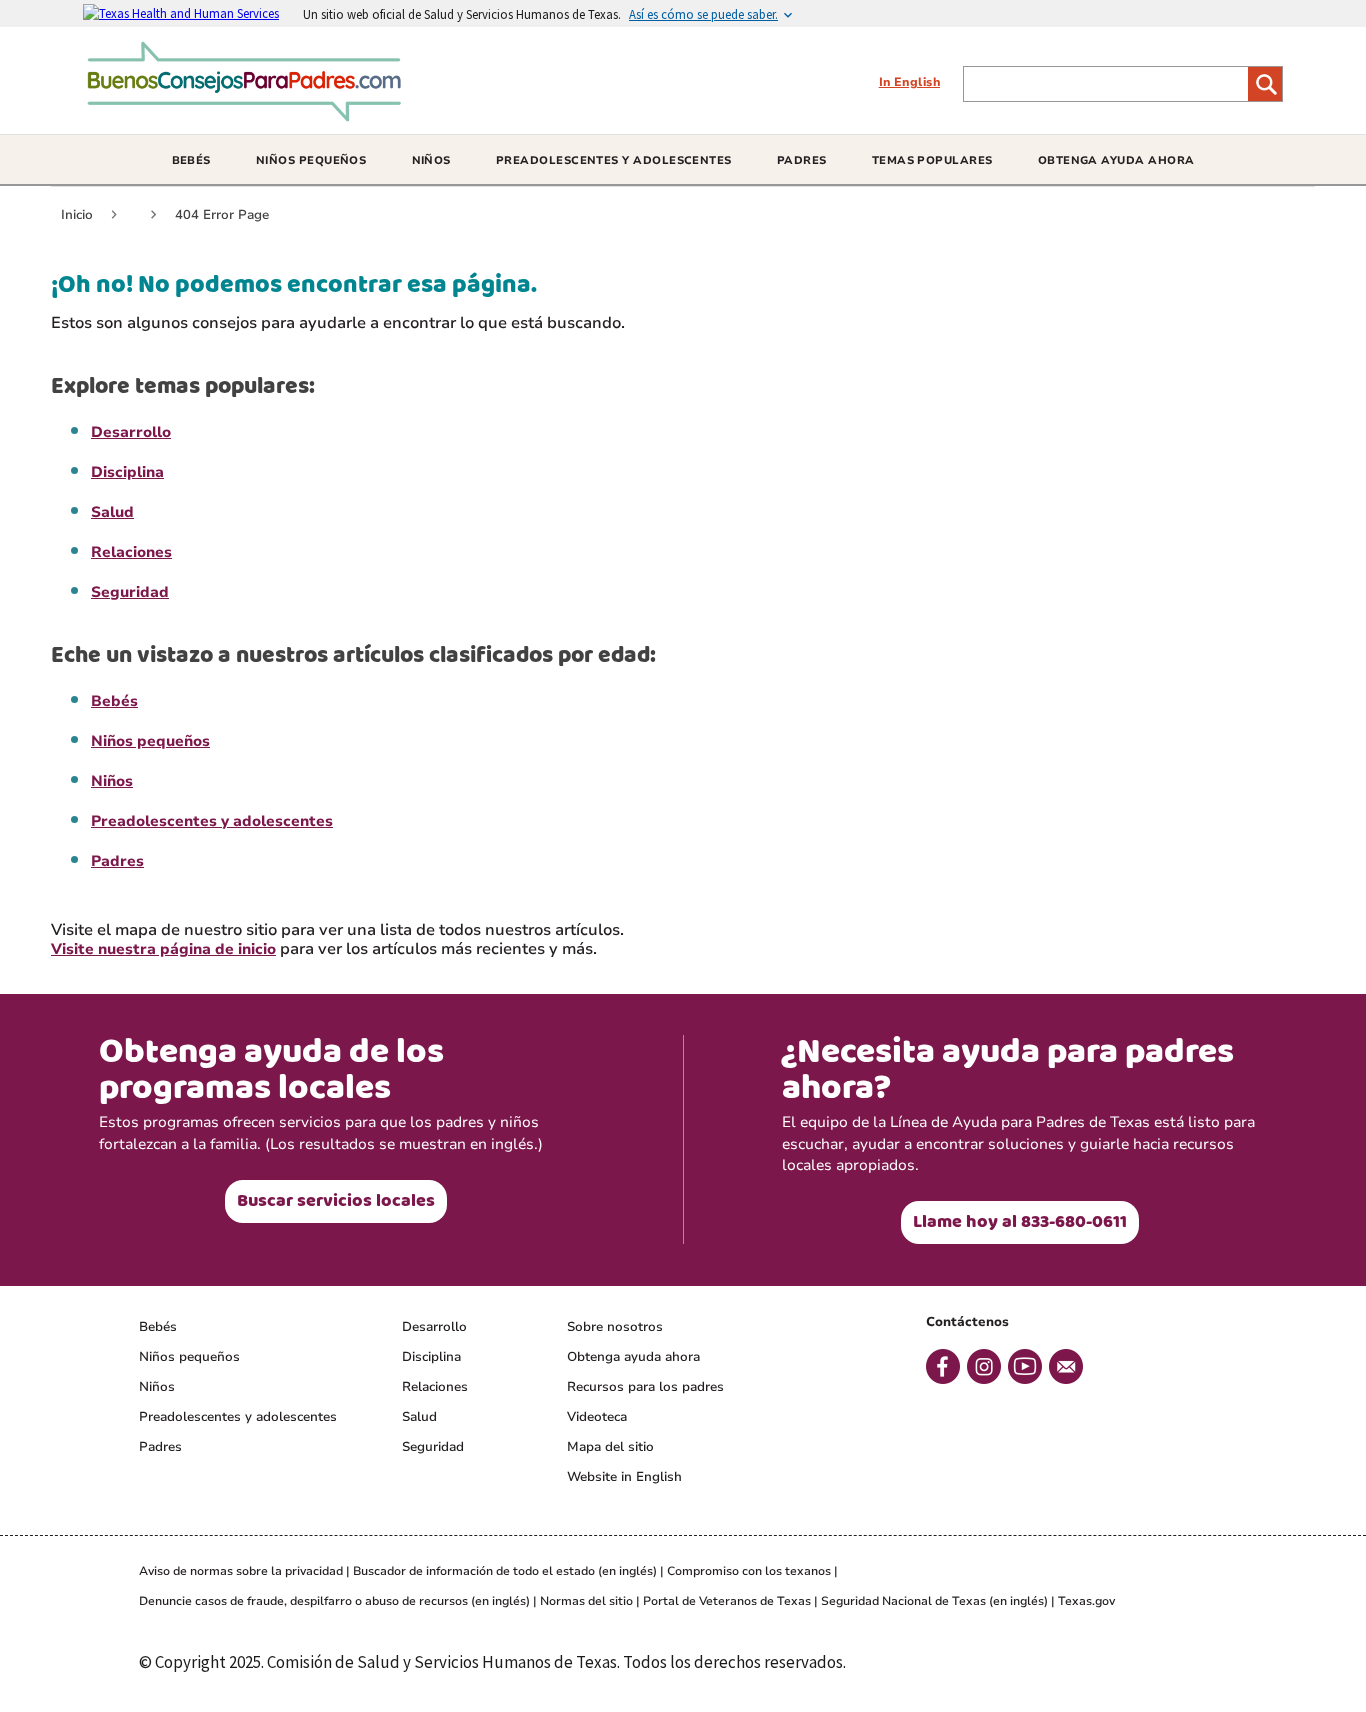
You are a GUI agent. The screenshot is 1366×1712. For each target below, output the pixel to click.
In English (909, 82)
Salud (112, 512)
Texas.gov (1086, 1601)
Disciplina (127, 472)
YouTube (1025, 1366)
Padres (117, 861)
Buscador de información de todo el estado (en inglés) (505, 1571)
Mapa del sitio (610, 1447)
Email (1066, 1366)
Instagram (984, 1366)
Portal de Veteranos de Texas (727, 1601)
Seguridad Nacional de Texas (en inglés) (934, 1601)
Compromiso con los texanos (749, 1571)
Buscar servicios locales (336, 1201)
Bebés (114, 701)
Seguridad (130, 592)
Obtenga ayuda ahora (633, 1357)
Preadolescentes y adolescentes (212, 821)
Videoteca (597, 1417)
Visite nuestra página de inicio (163, 949)
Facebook (943, 1366)
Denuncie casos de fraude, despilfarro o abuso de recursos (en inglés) (334, 1601)
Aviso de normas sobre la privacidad (241, 1571)
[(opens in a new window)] (193, 13)
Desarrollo (131, 432)
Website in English (624, 1477)
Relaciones (131, 552)
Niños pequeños (150, 741)
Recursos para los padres (645, 1387)
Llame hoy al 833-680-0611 (1020, 1222)
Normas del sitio (586, 1601)
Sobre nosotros (615, 1327)
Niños (112, 781)
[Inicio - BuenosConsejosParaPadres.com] (249, 114)
